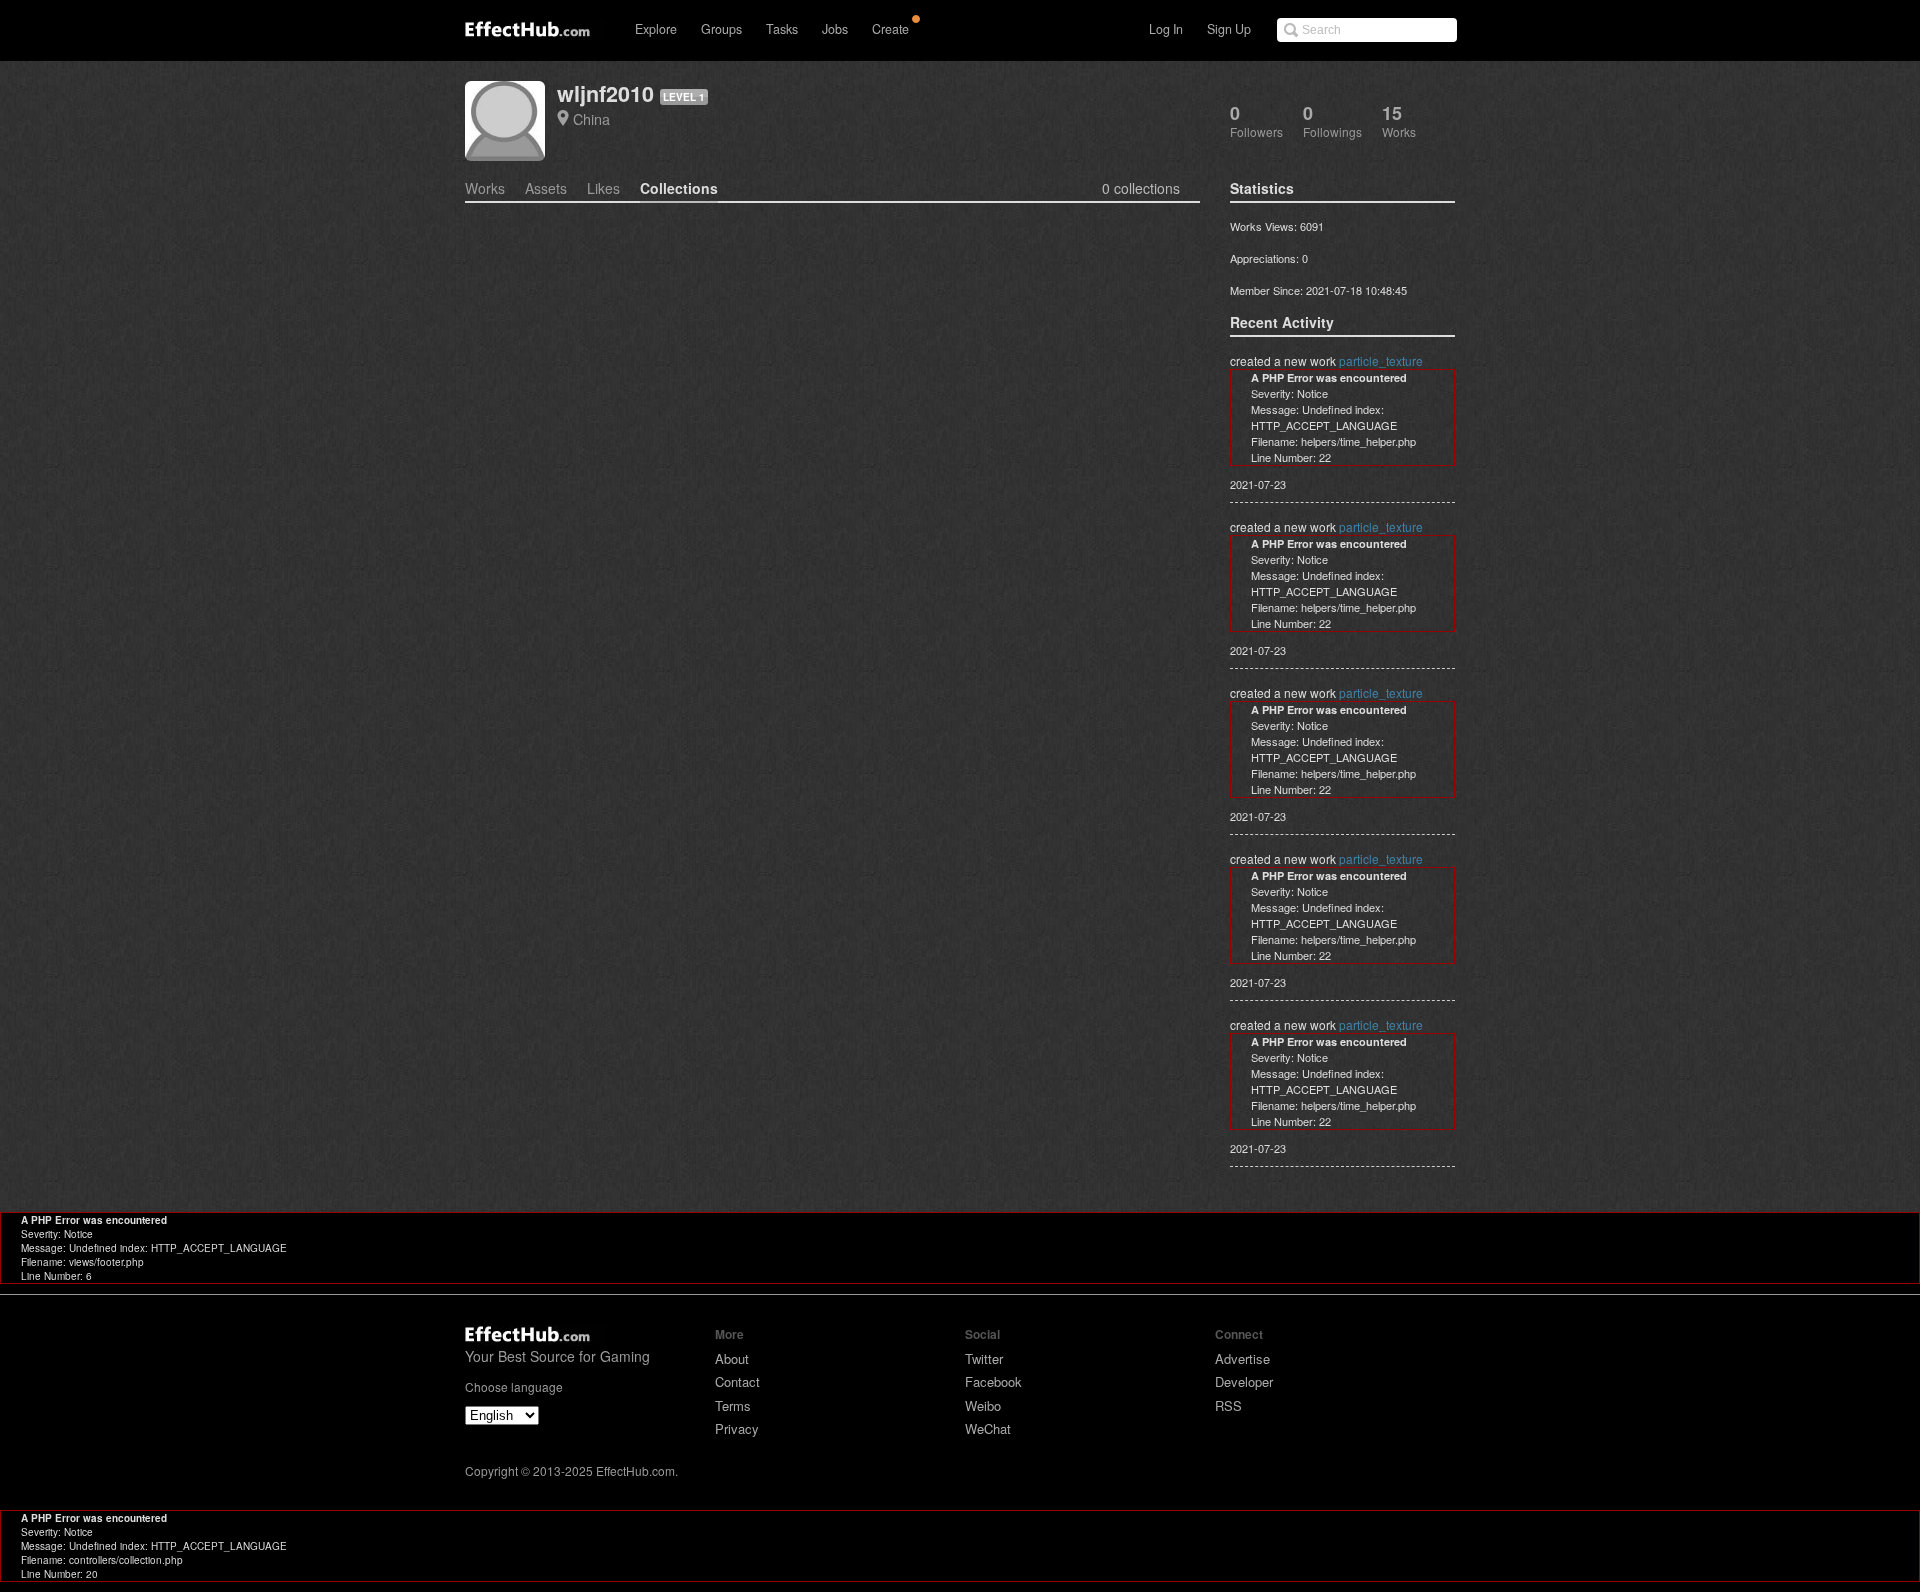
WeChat (988, 1428)
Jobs (835, 29)
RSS (1228, 1405)
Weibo (983, 1405)
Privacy (737, 1428)
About (732, 1358)
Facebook (993, 1381)
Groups (721, 29)
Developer (1244, 1381)
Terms (733, 1405)
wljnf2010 (605, 93)
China (591, 118)
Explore (656, 29)
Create (890, 29)
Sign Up (1229, 29)
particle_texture (1381, 360)
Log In (1166, 29)
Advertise (1242, 1358)
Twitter (984, 1358)
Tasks (782, 29)
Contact (737, 1381)
